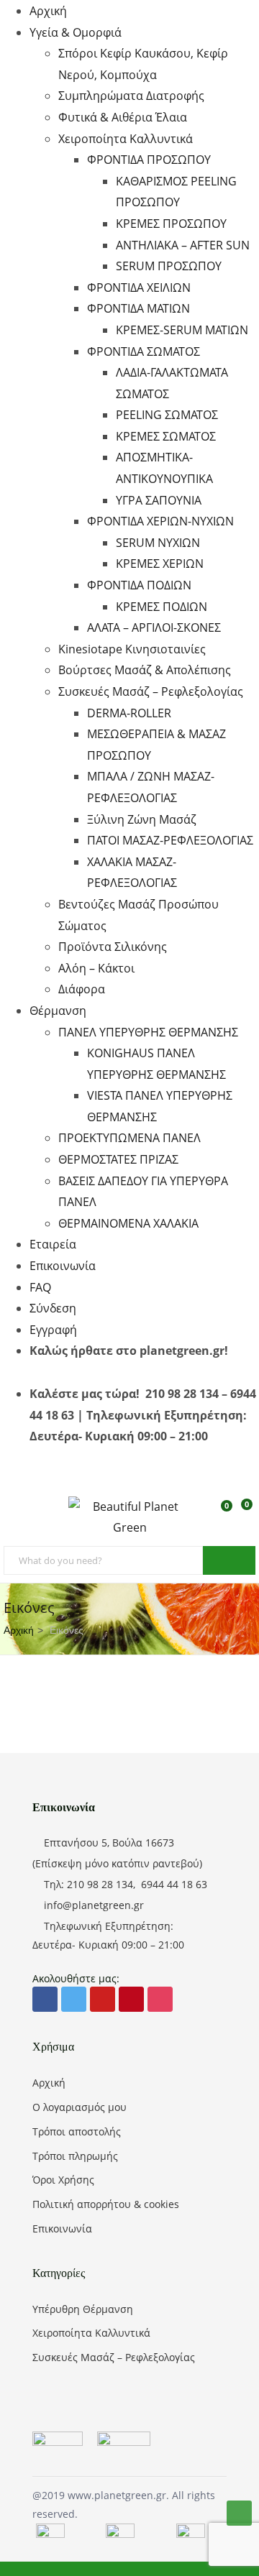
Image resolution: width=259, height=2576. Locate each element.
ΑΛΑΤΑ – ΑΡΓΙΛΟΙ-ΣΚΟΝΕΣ (154, 627)
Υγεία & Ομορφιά (76, 32)
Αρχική (48, 11)
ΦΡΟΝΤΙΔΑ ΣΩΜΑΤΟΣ (144, 351)
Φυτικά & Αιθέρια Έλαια (123, 117)
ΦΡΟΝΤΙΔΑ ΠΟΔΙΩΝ (139, 585)
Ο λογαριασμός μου (79, 2107)
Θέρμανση (58, 1011)
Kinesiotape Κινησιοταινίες (132, 649)
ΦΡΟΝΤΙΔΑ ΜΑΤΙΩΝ (138, 308)
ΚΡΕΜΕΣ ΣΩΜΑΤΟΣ (166, 436)
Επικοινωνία (63, 1266)
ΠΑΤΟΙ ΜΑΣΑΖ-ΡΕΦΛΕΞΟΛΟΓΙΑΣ (170, 840)
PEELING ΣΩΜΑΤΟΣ (167, 415)
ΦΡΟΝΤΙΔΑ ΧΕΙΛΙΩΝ (139, 287)
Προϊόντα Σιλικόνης (113, 947)
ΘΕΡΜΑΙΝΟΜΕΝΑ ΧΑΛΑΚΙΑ (128, 1223)
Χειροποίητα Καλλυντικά (126, 139)
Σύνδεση (53, 1308)
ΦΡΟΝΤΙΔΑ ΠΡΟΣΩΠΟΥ (149, 160)
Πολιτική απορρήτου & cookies (106, 2204)
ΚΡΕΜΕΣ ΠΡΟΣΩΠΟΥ (171, 224)
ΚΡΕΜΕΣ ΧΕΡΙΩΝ (160, 563)
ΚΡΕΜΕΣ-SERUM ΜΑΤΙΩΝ (182, 330)
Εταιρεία (53, 1244)
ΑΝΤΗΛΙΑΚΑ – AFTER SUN (183, 245)
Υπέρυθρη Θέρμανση (83, 2309)
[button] (245, 1513)
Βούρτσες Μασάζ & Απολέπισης (145, 670)
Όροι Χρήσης (63, 2180)
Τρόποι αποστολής (77, 2131)
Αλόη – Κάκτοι (96, 968)
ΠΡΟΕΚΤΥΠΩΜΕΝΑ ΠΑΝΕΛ (129, 1138)
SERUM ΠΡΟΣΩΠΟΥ (169, 266)
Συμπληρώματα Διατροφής (131, 96)
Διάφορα (82, 989)
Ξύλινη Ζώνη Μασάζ (142, 819)
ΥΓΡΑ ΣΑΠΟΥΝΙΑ (159, 500)
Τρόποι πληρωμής (75, 2156)
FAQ (40, 1287)
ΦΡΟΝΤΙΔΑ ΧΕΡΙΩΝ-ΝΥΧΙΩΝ (160, 521)
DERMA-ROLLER (129, 713)
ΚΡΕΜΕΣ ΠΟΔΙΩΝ (162, 607)
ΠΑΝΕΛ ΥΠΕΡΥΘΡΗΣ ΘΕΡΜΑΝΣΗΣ (148, 1032)
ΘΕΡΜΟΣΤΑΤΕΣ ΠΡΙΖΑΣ (118, 1159)
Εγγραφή (53, 1330)
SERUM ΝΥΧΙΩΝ (158, 543)
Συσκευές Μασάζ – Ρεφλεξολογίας (151, 691)
